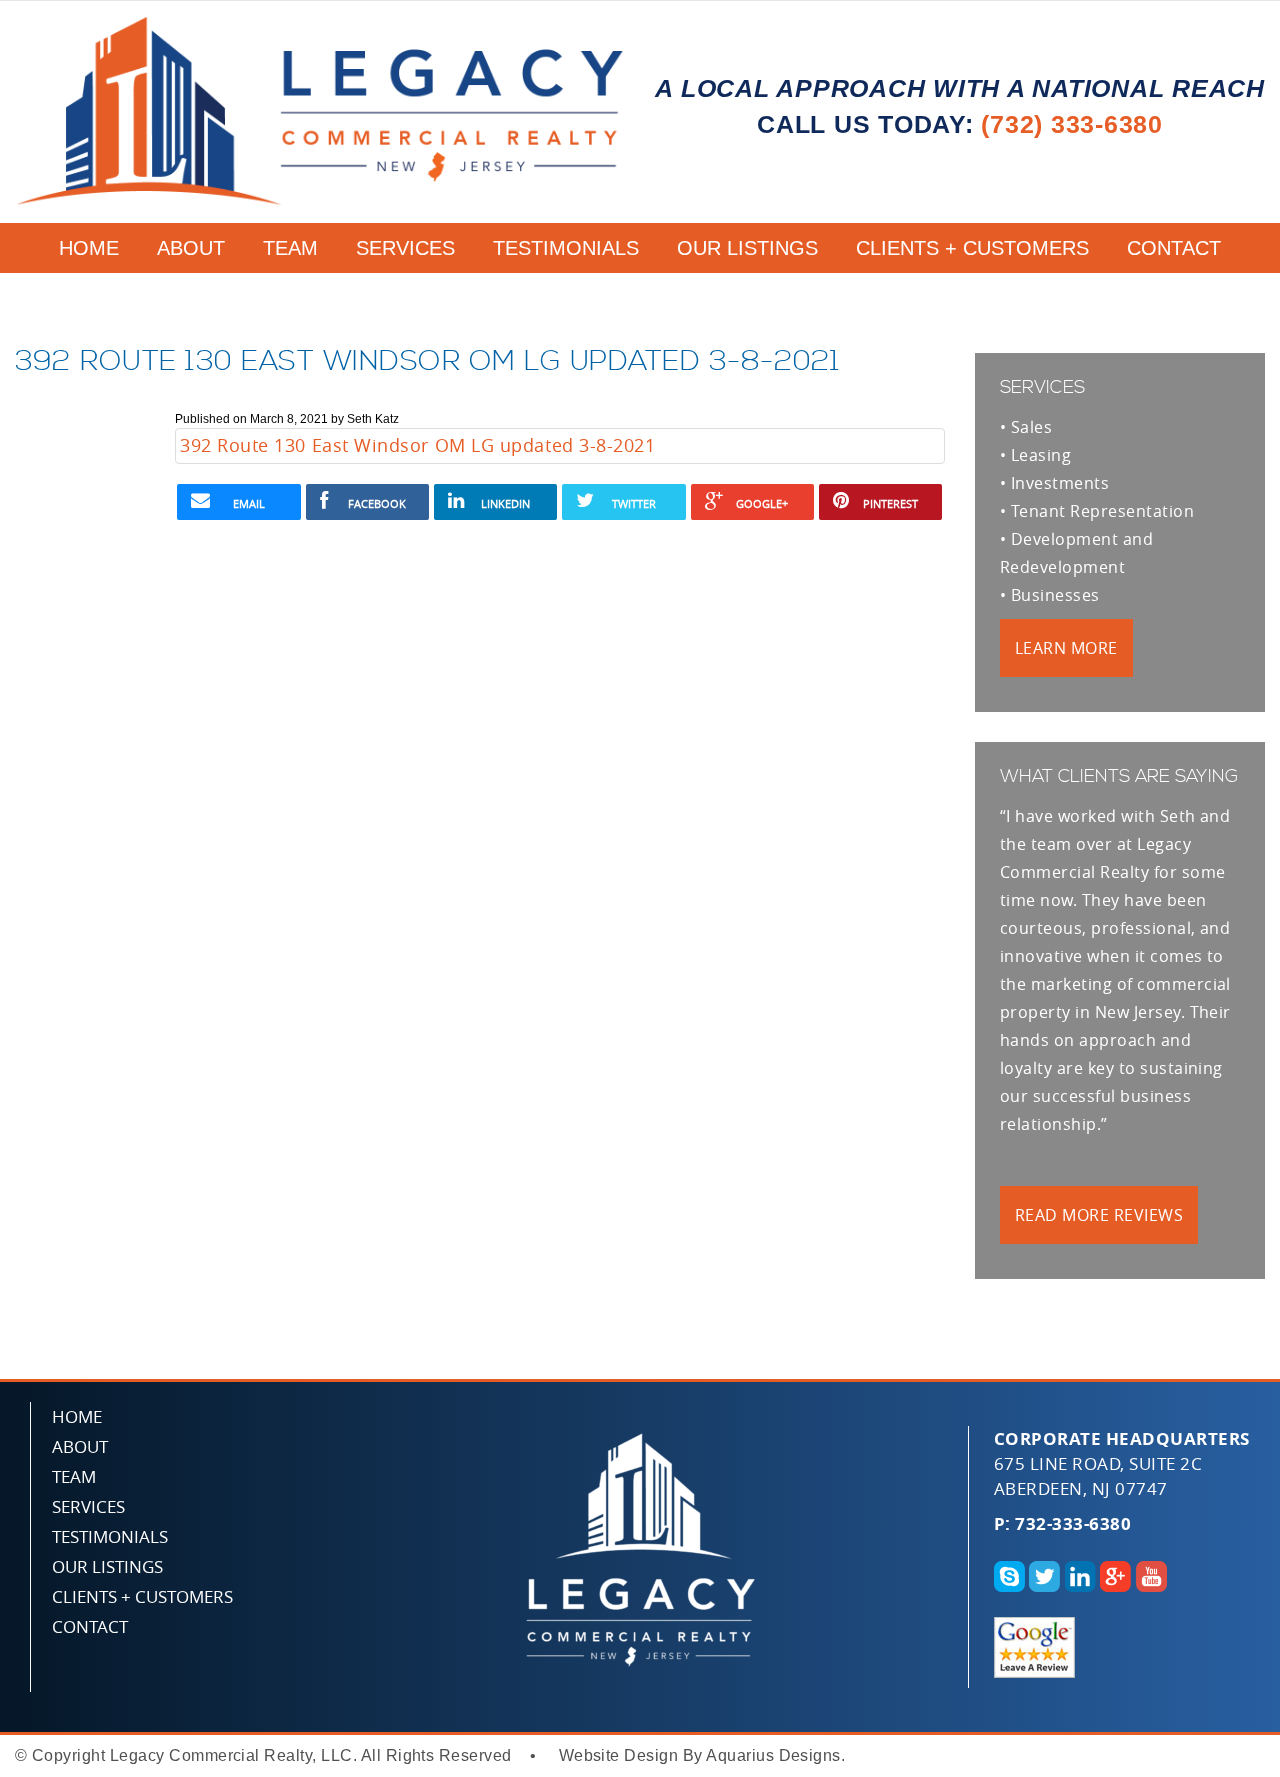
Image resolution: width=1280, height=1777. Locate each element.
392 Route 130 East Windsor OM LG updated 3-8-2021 (417, 445)
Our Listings (747, 248)
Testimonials (566, 248)
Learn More (1066, 648)
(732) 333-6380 (1072, 124)
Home (89, 248)
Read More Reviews (1099, 1215)
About (191, 248)
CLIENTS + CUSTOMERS (972, 248)
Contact (1174, 248)
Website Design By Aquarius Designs (700, 1755)
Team (290, 248)
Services (405, 248)
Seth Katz (373, 419)
